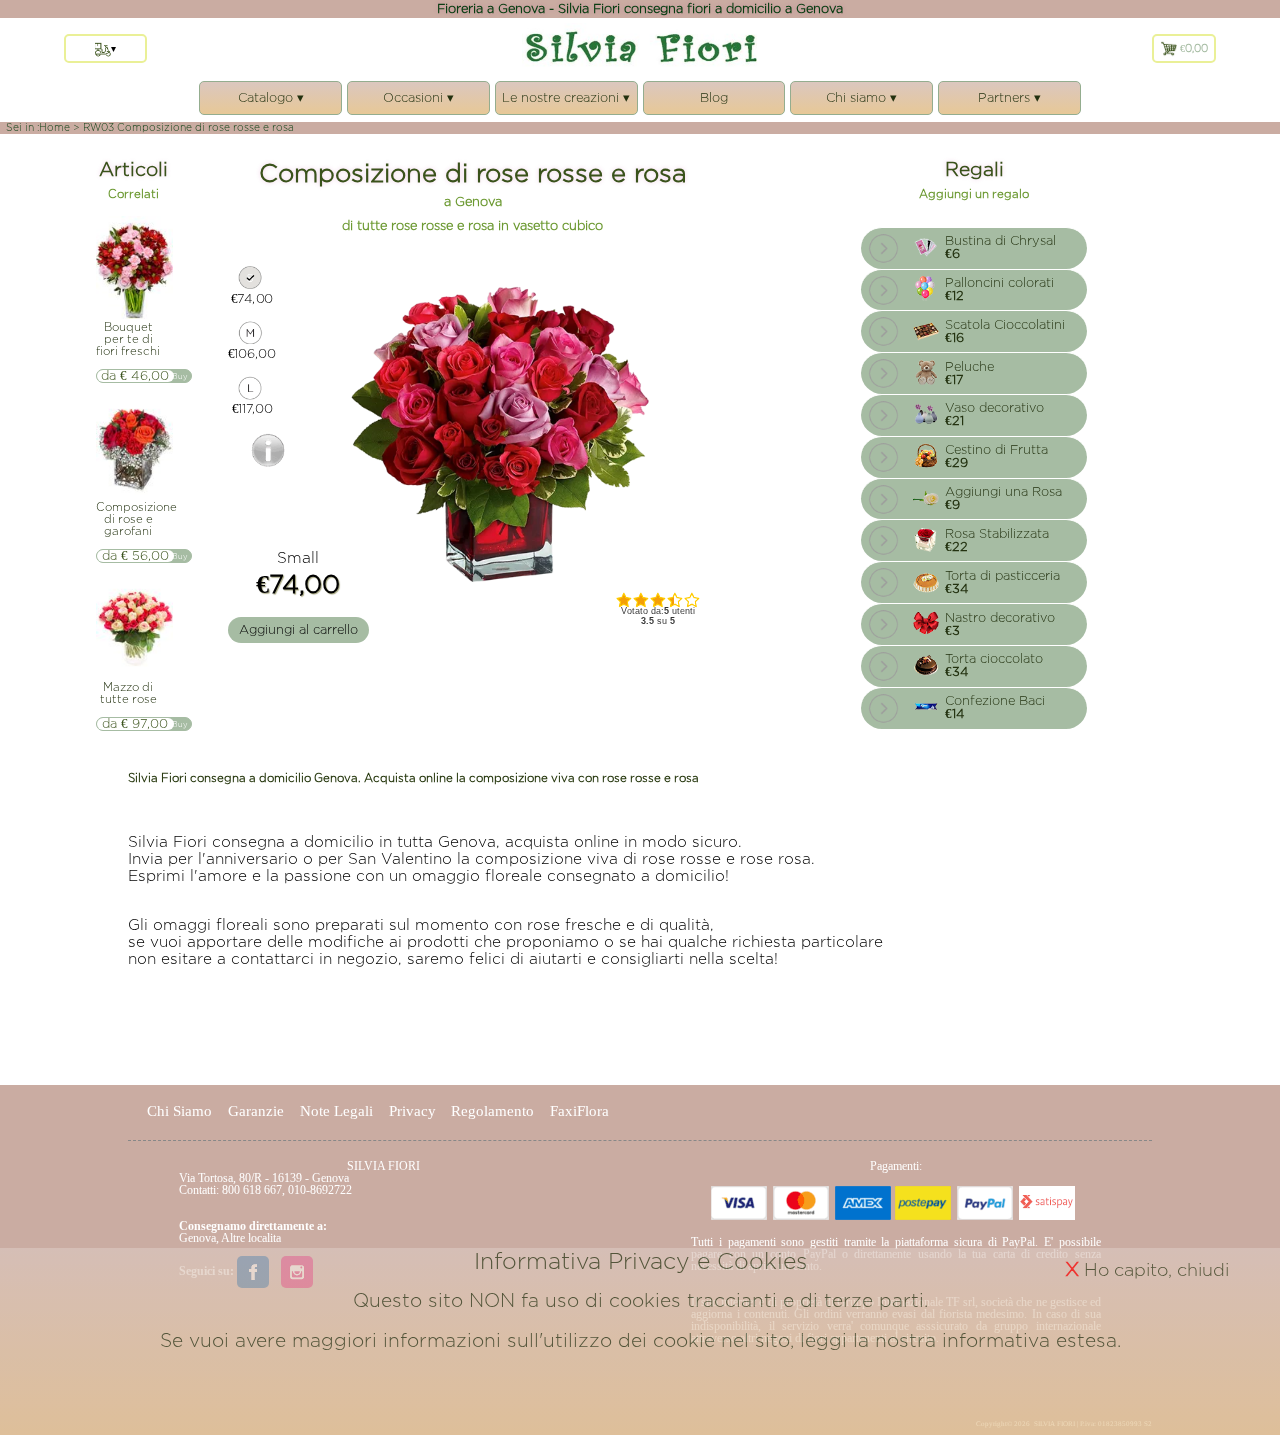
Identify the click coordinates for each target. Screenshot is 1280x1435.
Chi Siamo (179, 1111)
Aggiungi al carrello (298, 629)
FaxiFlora (579, 1111)
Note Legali (336, 1111)
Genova (197, 1238)
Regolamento (492, 1111)
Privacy (412, 1111)
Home (54, 127)
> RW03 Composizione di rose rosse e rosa (183, 127)
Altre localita (251, 1238)
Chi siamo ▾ (862, 103)
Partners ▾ (1009, 103)
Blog (714, 97)
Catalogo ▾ (271, 103)
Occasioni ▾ (418, 103)
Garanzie (256, 1111)
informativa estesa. (1031, 1340)
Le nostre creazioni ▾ (566, 103)
